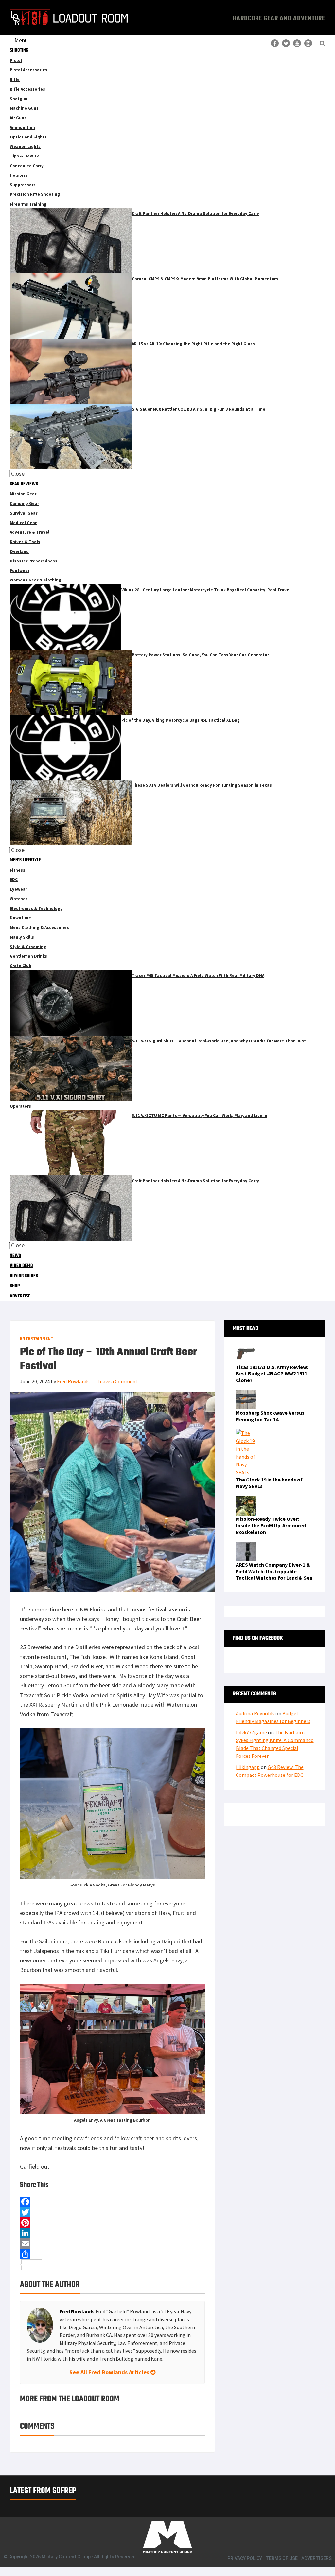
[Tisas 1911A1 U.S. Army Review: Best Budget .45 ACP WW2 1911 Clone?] (246, 1348)
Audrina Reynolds (255, 1713)
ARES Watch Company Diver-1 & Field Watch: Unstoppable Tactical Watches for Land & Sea (274, 1571)
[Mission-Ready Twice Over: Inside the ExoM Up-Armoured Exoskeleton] (246, 1500)
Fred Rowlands (77, 2311)
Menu (21, 40)
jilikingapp (248, 1767)
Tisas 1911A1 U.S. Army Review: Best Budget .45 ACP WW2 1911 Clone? (272, 1373)
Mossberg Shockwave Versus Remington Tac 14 (270, 1416)
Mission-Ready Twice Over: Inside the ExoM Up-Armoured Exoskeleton (271, 1525)
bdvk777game (251, 1732)
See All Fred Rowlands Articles (110, 2372)
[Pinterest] (112, 2223)
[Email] (112, 2244)
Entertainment (37, 1339)
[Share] (112, 2254)
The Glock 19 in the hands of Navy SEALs (269, 1483)
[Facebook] (112, 2202)
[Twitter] (112, 2212)
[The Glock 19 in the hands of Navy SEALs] (246, 1433)
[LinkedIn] (112, 2233)
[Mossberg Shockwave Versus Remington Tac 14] (246, 1394)
